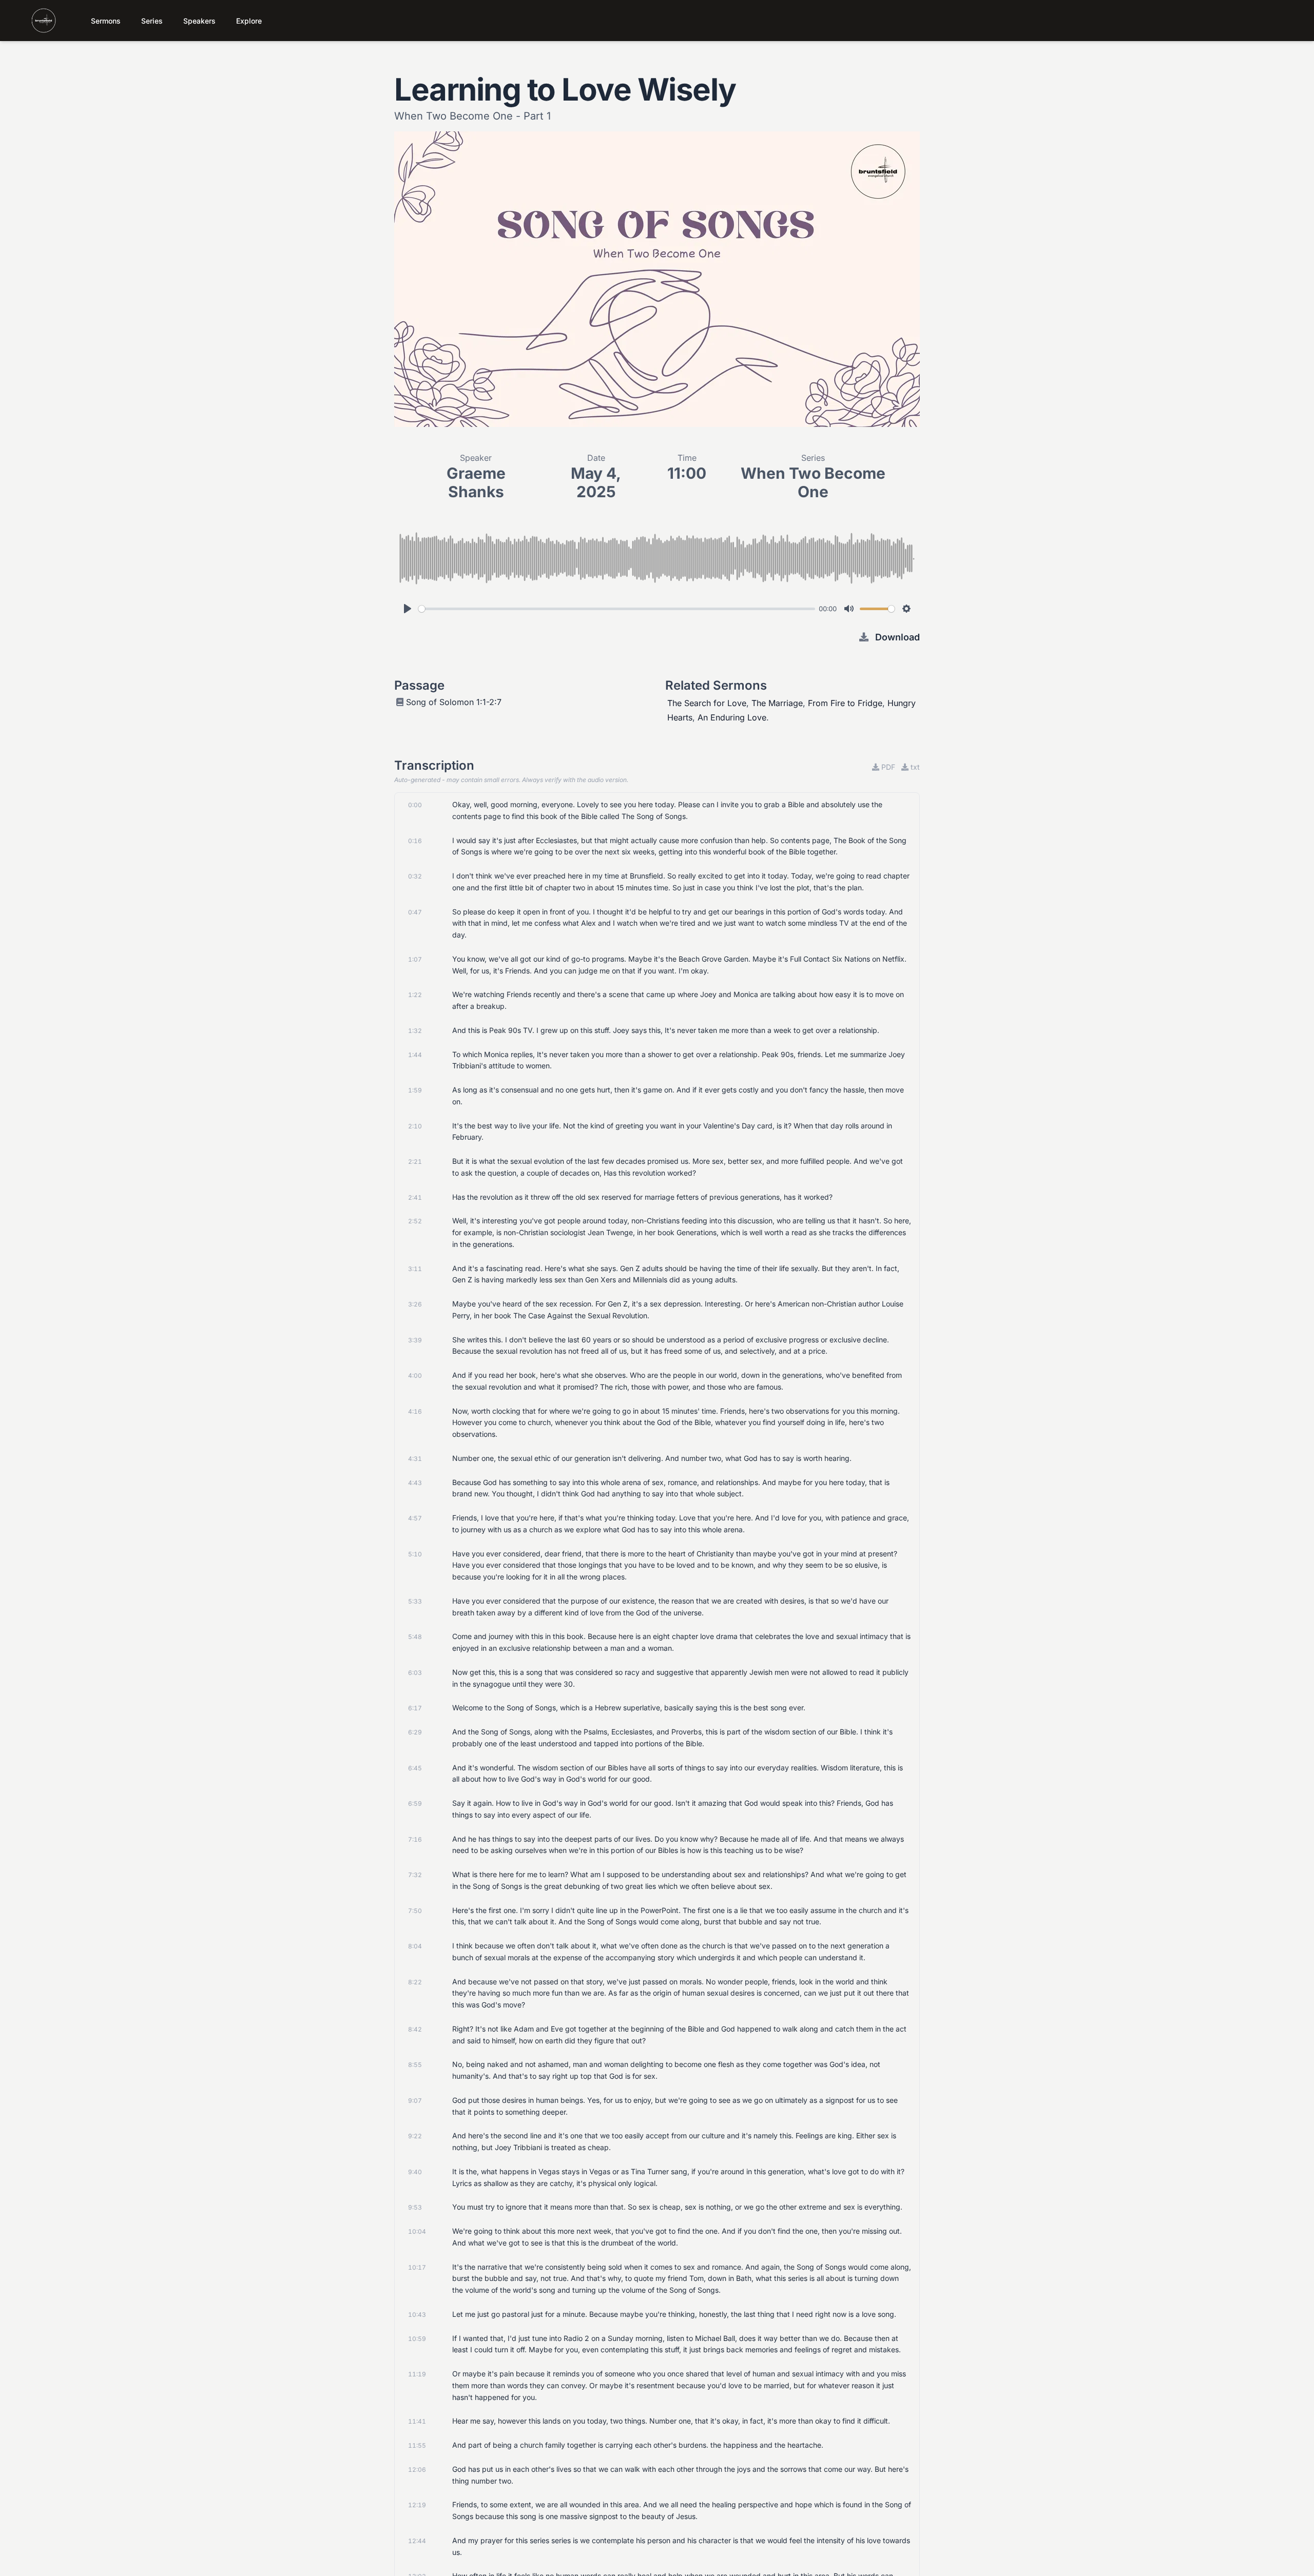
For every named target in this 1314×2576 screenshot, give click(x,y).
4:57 (415, 1518)
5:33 (415, 1601)
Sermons (106, 21)
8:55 (415, 2065)
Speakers (199, 21)
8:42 (415, 2029)
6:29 (415, 1732)
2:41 (415, 1197)
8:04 (415, 1946)
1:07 (415, 959)
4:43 (415, 1483)
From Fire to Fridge (845, 703)
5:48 (415, 1637)
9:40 (415, 2172)
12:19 (417, 2505)
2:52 (415, 1221)
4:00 (415, 1375)
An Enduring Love (732, 717)
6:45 (415, 1768)
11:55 (417, 2445)
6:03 (415, 1673)
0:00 (415, 805)
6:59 (415, 1803)
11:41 (417, 2421)
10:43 (417, 2315)
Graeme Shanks (476, 482)
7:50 (415, 1911)
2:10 (415, 1126)
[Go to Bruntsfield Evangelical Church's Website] (34, 21)
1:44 (415, 1055)
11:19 (417, 2374)
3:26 (415, 1304)
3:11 (415, 1269)
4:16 (415, 1411)
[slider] (617, 609)
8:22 (415, 1982)
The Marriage (777, 703)
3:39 (415, 1340)
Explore (249, 21)
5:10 (415, 1554)
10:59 (417, 2339)
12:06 (417, 2470)
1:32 (415, 1031)
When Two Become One (813, 482)
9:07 (415, 2101)
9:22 (415, 2136)
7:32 (415, 1875)
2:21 (415, 1162)
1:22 (415, 995)
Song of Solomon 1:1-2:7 (454, 702)
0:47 (415, 912)
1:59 (415, 1090)
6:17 (415, 1708)
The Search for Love (707, 703)
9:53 (415, 2207)
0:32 (415, 876)
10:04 (417, 2231)
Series (152, 21)
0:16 (415, 841)
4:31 (415, 1459)
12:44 (417, 2541)
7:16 (415, 1839)
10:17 (417, 2267)
